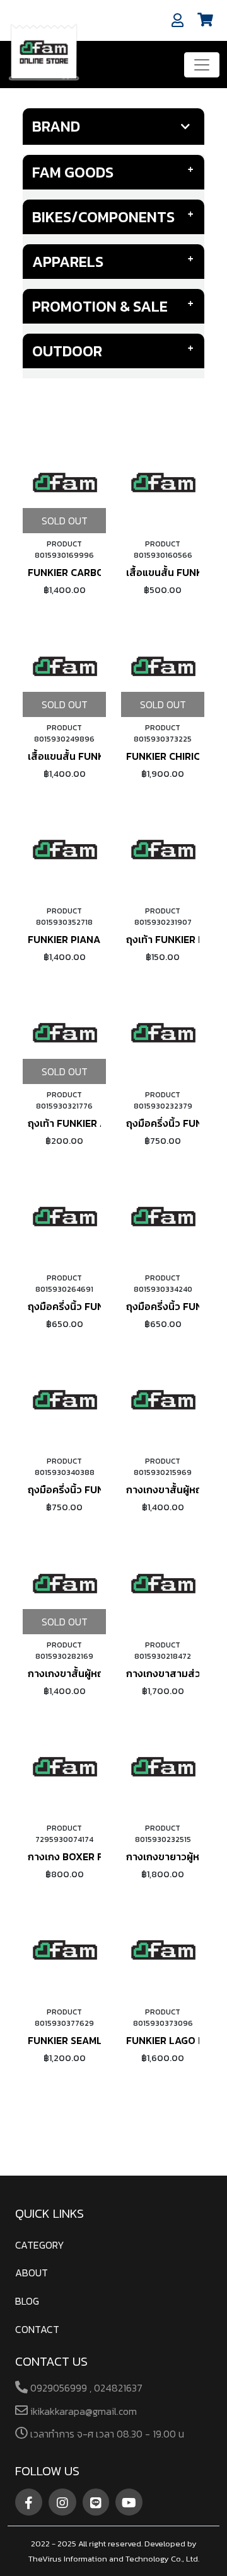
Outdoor (67, 351)
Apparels (68, 262)
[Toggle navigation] (202, 65)
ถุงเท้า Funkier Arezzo (83, 1123)
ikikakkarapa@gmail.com (82, 2411)
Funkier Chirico (167, 756)
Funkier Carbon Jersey (88, 572)
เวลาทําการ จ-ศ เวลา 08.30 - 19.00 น (106, 2434)
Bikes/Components (103, 217)
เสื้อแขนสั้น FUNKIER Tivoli (90, 756)
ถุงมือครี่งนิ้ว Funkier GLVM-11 (96, 1306)
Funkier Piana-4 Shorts (90, 939)
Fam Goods (73, 172)
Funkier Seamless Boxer (91, 2040)
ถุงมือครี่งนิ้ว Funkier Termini (96, 1489)
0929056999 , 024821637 (85, 2388)
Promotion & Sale (100, 306)
